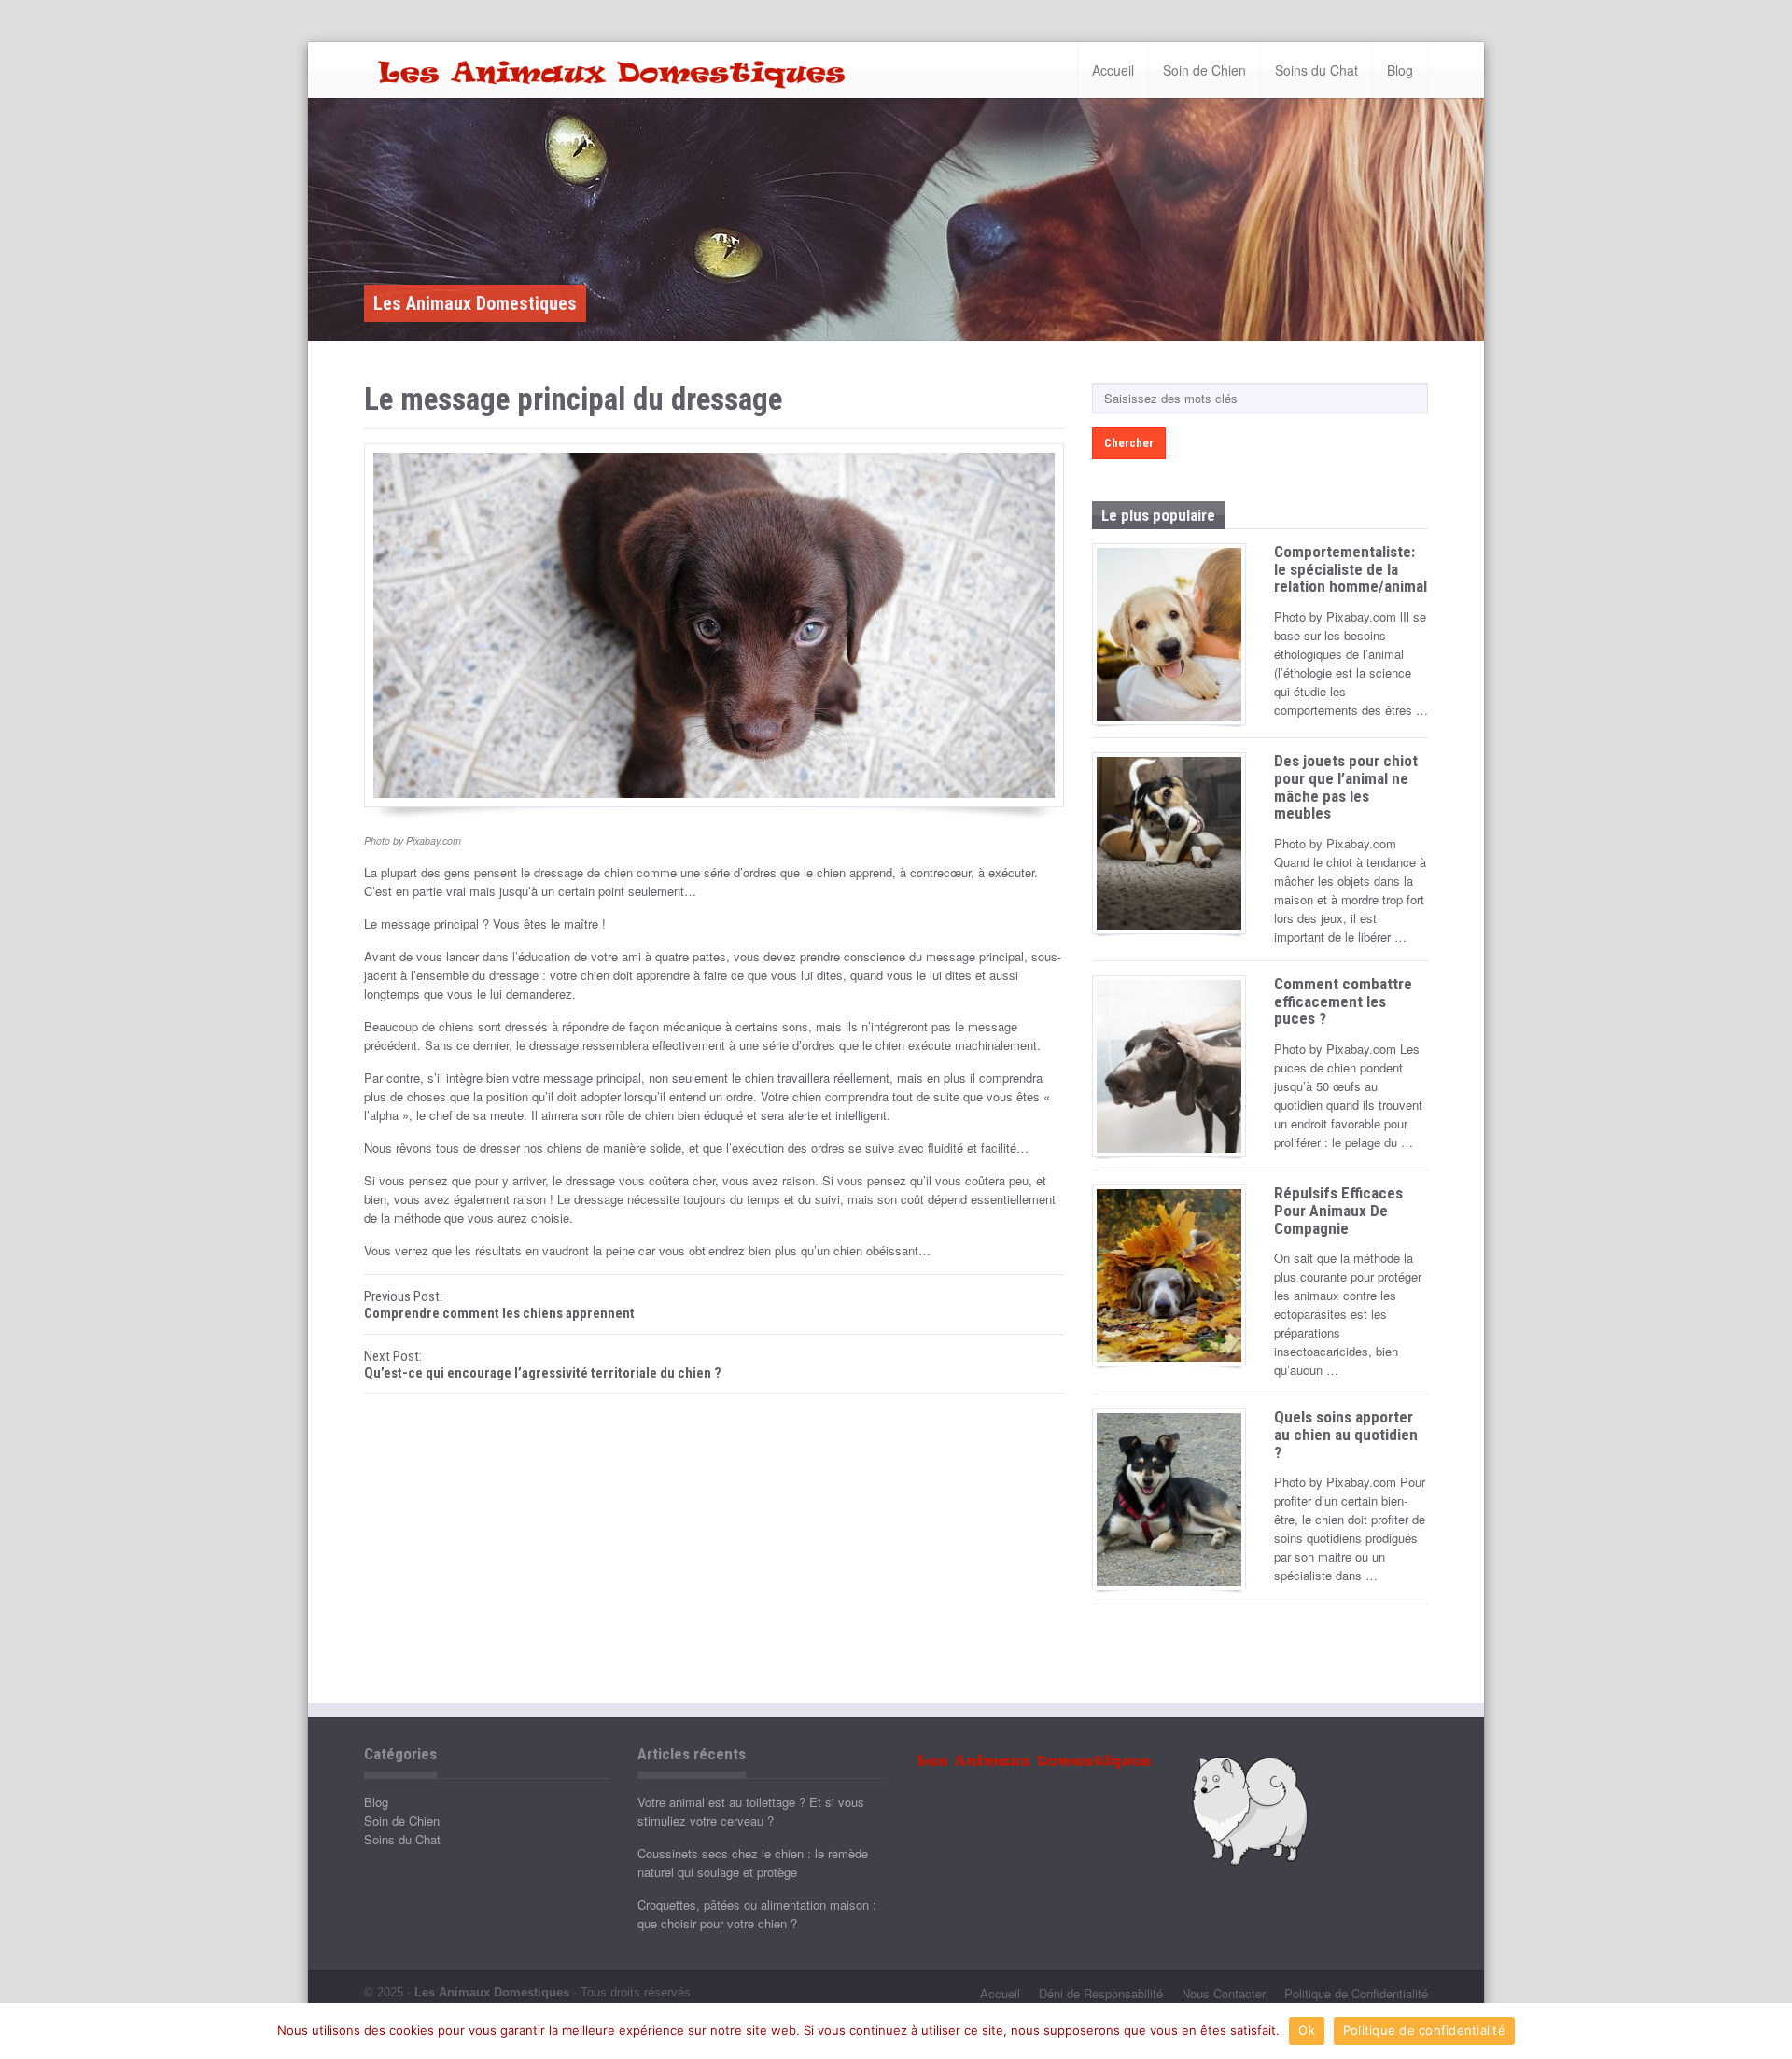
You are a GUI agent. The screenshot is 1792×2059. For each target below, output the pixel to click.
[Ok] (1769, 2031)
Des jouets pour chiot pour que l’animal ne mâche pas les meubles (1346, 787)
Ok (1307, 2030)
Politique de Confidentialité (1356, 1993)
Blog (1400, 70)
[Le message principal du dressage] (714, 625)
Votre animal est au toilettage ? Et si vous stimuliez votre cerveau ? (751, 1811)
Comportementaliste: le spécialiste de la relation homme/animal (1351, 569)
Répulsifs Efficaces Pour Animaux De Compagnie (1338, 1210)
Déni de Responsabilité (1101, 1993)
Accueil (1113, 70)
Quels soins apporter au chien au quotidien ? (1346, 1434)
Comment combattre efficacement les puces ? (1343, 1001)
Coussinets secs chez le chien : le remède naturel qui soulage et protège (753, 1863)
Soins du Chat (1316, 70)
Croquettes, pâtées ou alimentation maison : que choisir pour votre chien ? (757, 1914)
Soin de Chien (1204, 70)
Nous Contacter (1224, 1993)
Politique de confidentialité (1424, 2030)
